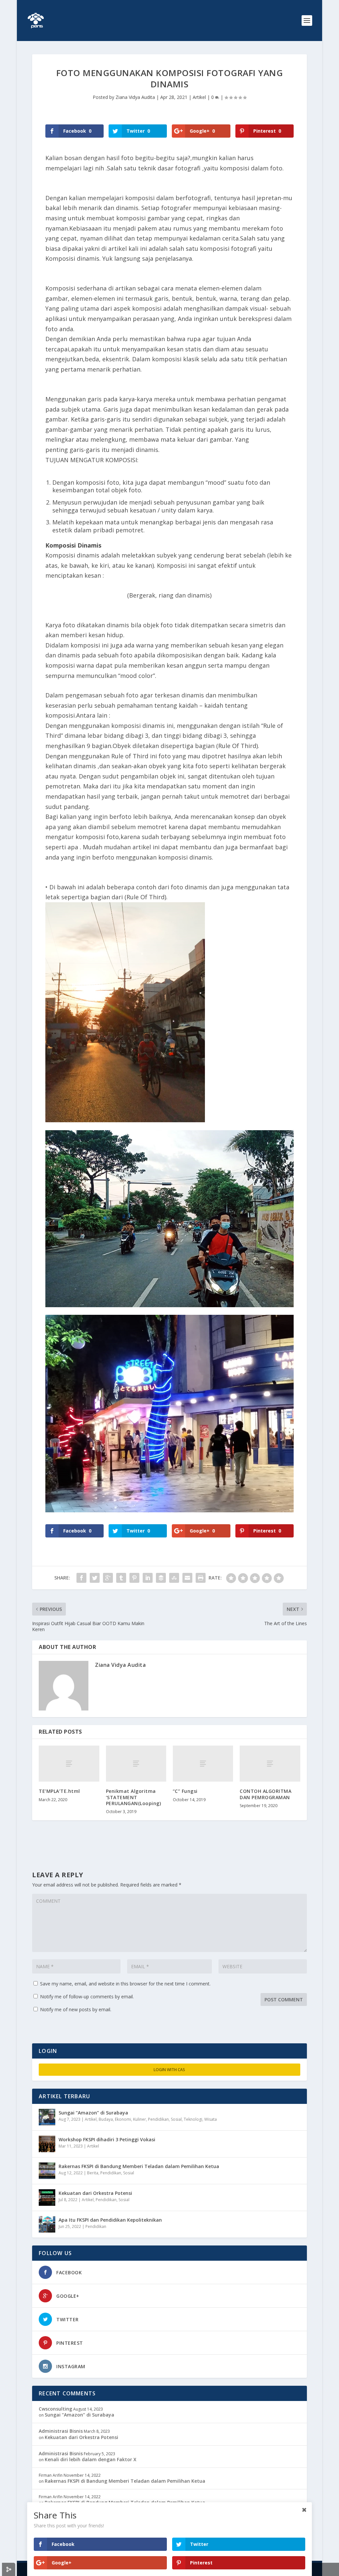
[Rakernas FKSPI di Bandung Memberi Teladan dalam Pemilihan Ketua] (47, 2171)
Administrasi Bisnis (61, 2431)
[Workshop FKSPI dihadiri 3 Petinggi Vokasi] (47, 2144)
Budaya (106, 2119)
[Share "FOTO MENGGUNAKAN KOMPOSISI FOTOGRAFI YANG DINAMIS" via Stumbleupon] (174, 1578)
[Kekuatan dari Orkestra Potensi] (47, 2198)
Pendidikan (158, 2119)
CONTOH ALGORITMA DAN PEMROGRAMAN (266, 1794)
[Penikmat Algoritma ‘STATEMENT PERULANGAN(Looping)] (136, 1764)
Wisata (211, 2119)
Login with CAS (169, 2070)
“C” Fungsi (185, 1791)
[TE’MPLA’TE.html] (69, 1764)
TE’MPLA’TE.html (59, 1791)
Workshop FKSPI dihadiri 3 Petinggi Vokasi (107, 2139)
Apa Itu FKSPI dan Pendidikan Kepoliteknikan (110, 2220)
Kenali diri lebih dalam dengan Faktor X (91, 2459)
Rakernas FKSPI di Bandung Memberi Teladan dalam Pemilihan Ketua (139, 2166)
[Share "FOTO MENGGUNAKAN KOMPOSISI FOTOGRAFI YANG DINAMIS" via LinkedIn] (148, 1578)
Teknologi (193, 2119)
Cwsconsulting (55, 2409)
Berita (93, 2173)
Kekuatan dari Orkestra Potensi (95, 2193)
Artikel (199, 97)
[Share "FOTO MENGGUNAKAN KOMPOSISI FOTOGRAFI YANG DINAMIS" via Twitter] (95, 1578)
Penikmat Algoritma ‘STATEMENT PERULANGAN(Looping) (134, 1797)
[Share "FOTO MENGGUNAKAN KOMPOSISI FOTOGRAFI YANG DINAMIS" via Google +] (108, 1578)
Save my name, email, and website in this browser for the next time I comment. (125, 1984)
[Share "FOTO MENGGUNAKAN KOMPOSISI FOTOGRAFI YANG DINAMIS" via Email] (187, 1578)
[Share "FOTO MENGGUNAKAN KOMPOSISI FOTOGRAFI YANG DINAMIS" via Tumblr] (121, 1578)
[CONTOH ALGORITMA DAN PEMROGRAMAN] (270, 1764)
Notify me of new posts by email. (76, 2009)
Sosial (176, 2119)
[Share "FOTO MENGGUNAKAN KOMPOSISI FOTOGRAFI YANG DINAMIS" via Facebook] (81, 1578)
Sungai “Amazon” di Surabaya (93, 2113)
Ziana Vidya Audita (135, 97)
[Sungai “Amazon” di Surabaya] (47, 2117)
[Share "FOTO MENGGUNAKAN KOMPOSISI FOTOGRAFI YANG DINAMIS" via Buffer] (161, 1578)
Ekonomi (123, 2119)
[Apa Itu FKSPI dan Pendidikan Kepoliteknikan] (47, 2224)
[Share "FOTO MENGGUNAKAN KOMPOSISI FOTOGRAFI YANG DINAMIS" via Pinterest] (134, 1578)
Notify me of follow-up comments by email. (87, 1997)
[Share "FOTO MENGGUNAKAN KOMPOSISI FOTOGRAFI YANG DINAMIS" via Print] (201, 1578)
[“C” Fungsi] (203, 1764)
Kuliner (140, 2119)
